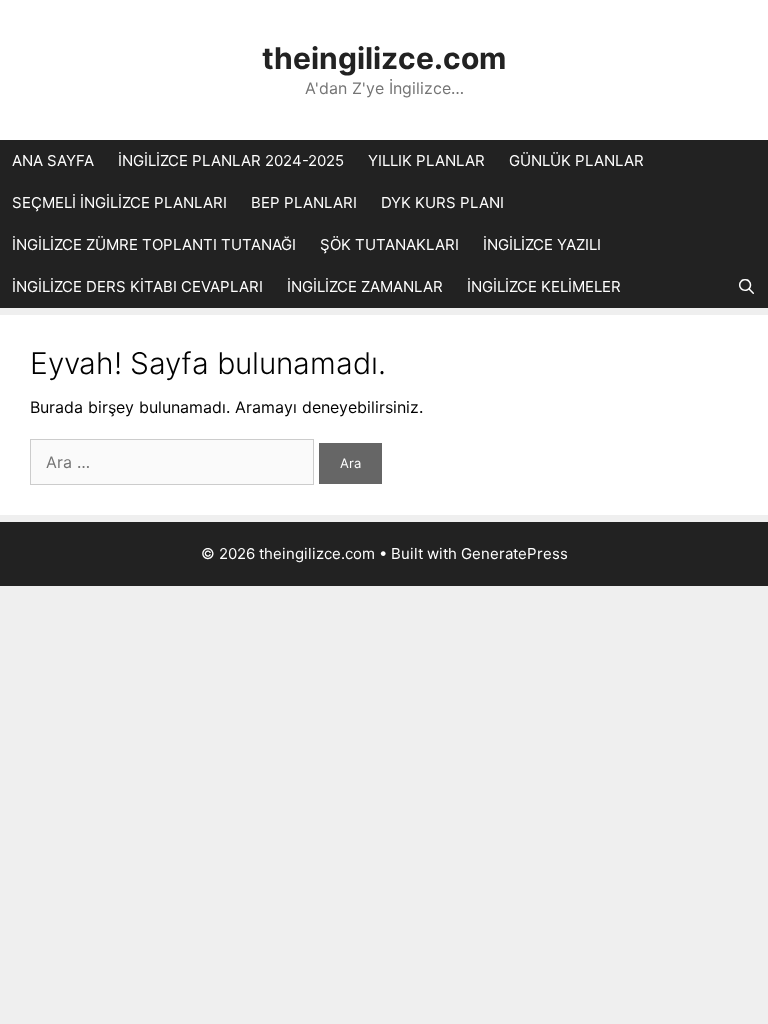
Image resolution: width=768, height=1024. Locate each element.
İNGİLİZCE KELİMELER (544, 286)
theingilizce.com (384, 58)
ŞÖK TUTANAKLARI (389, 244)
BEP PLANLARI (304, 202)
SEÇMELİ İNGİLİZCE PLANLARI (119, 202)
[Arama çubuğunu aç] (746, 287)
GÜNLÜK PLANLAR (576, 160)
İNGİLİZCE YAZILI (542, 244)
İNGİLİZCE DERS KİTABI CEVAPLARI (137, 286)
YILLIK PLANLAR (426, 160)
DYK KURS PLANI (442, 202)
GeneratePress (514, 553)
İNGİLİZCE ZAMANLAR (365, 286)
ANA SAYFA (53, 160)
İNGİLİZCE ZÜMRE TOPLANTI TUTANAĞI (154, 244)
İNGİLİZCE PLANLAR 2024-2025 (231, 160)
